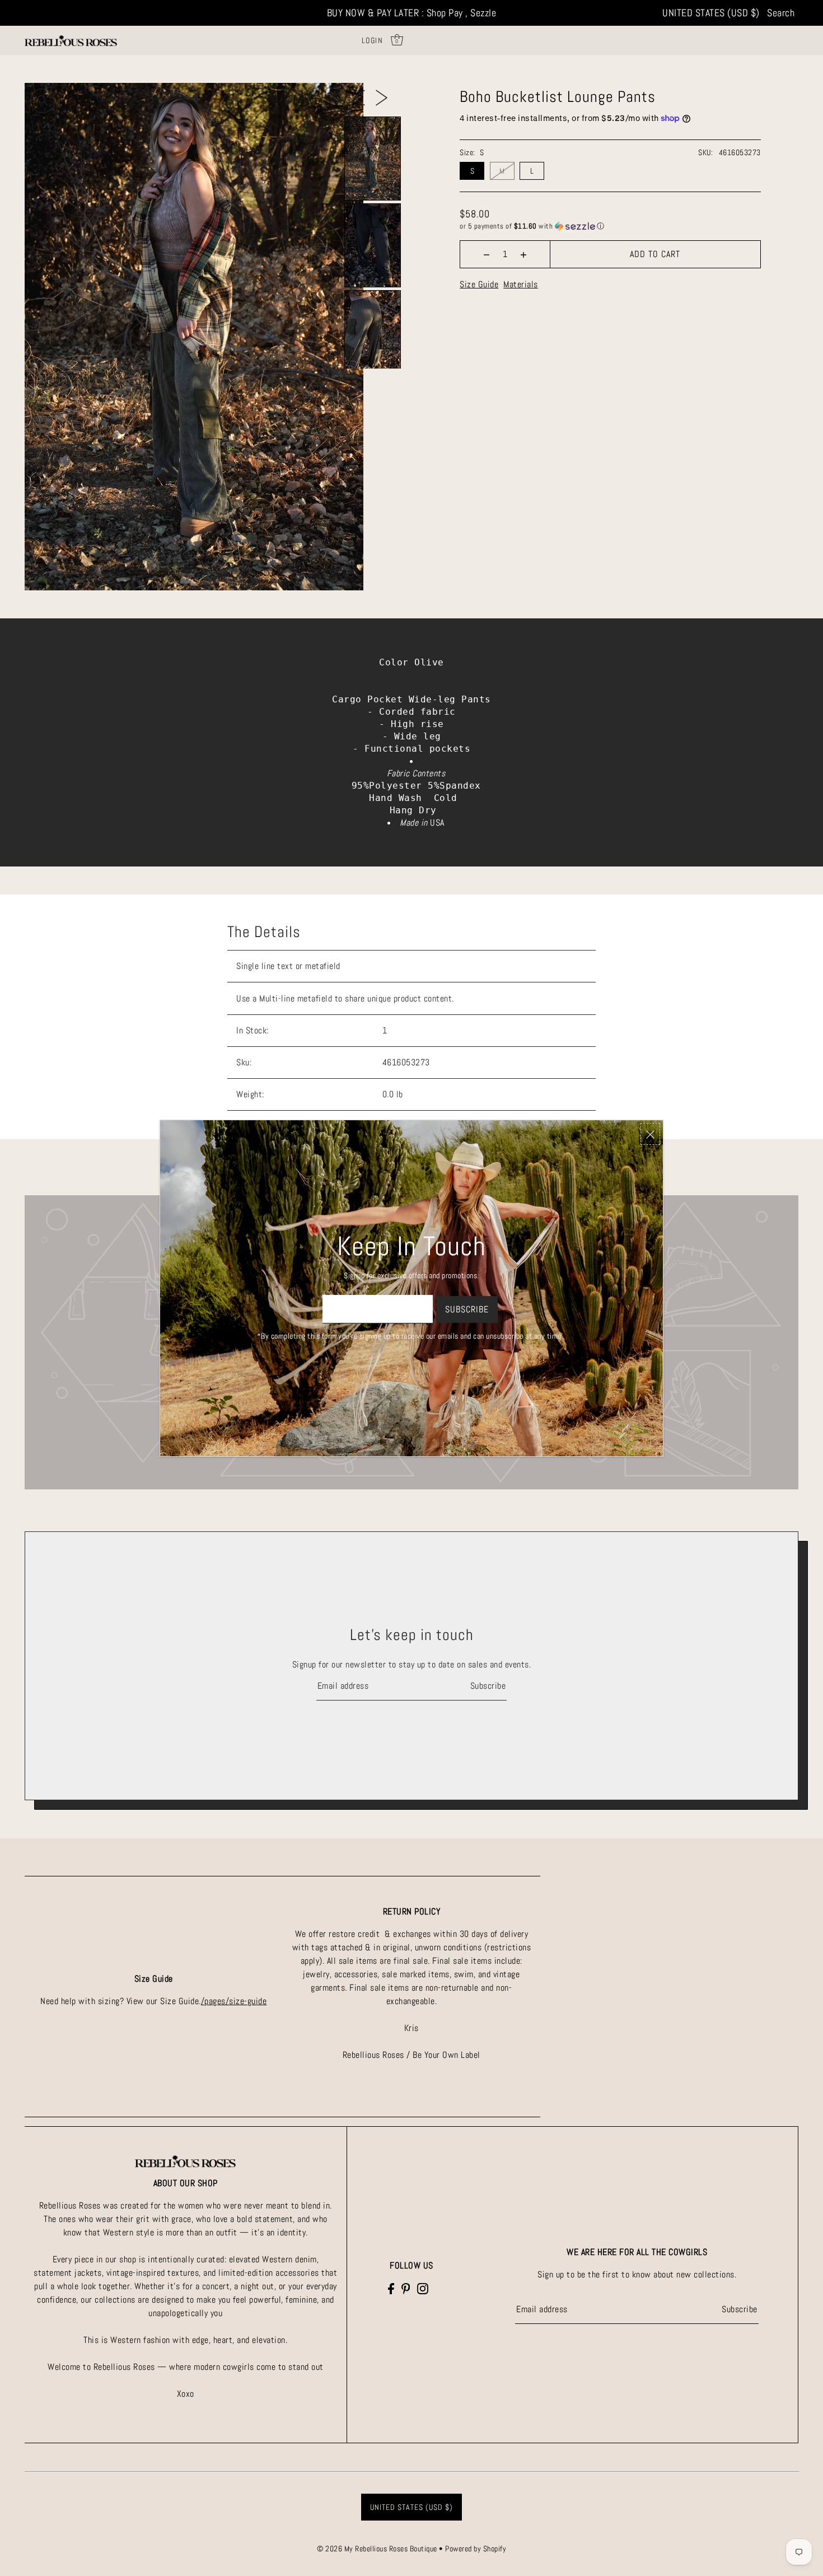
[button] (610, 226)
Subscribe (488, 1686)
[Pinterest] (406, 2288)
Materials (521, 284)
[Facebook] (391, 2288)
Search (781, 13)
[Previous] (359, 97)
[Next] (382, 97)
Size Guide (479, 284)
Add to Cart (655, 254)
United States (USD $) (711, 13)
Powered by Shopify (476, 2549)
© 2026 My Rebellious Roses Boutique (378, 2549)
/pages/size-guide (234, 2001)
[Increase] (524, 254)
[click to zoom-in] (43, 101)
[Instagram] (423, 2288)
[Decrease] (487, 254)
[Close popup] (650, 1134)
